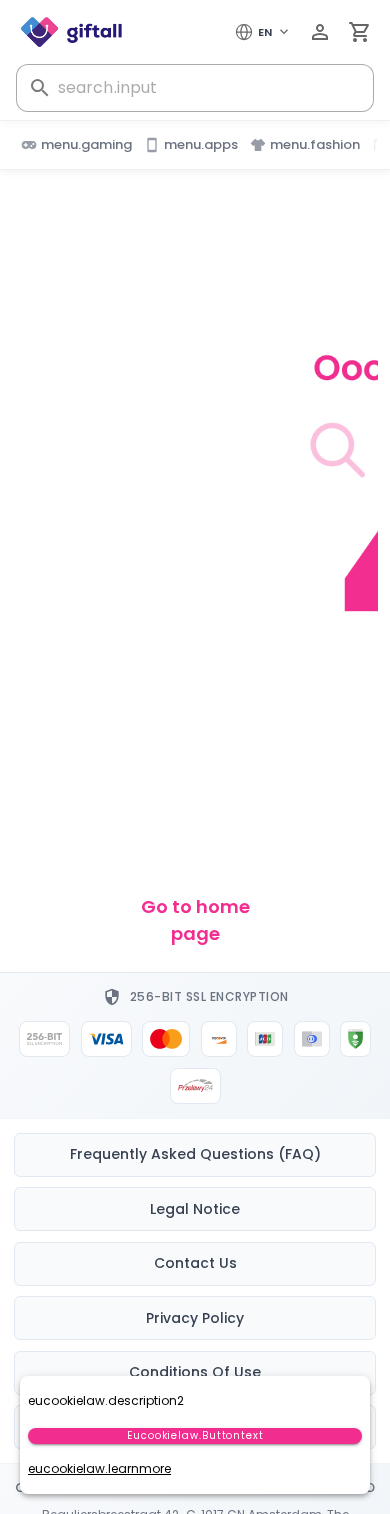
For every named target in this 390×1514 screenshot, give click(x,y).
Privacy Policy (195, 1318)
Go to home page (195, 920)
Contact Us (195, 1263)
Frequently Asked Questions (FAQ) (195, 1154)
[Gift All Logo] (72, 32)
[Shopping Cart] (360, 32)
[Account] (320, 32)
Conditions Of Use (195, 1372)
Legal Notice (195, 1209)
